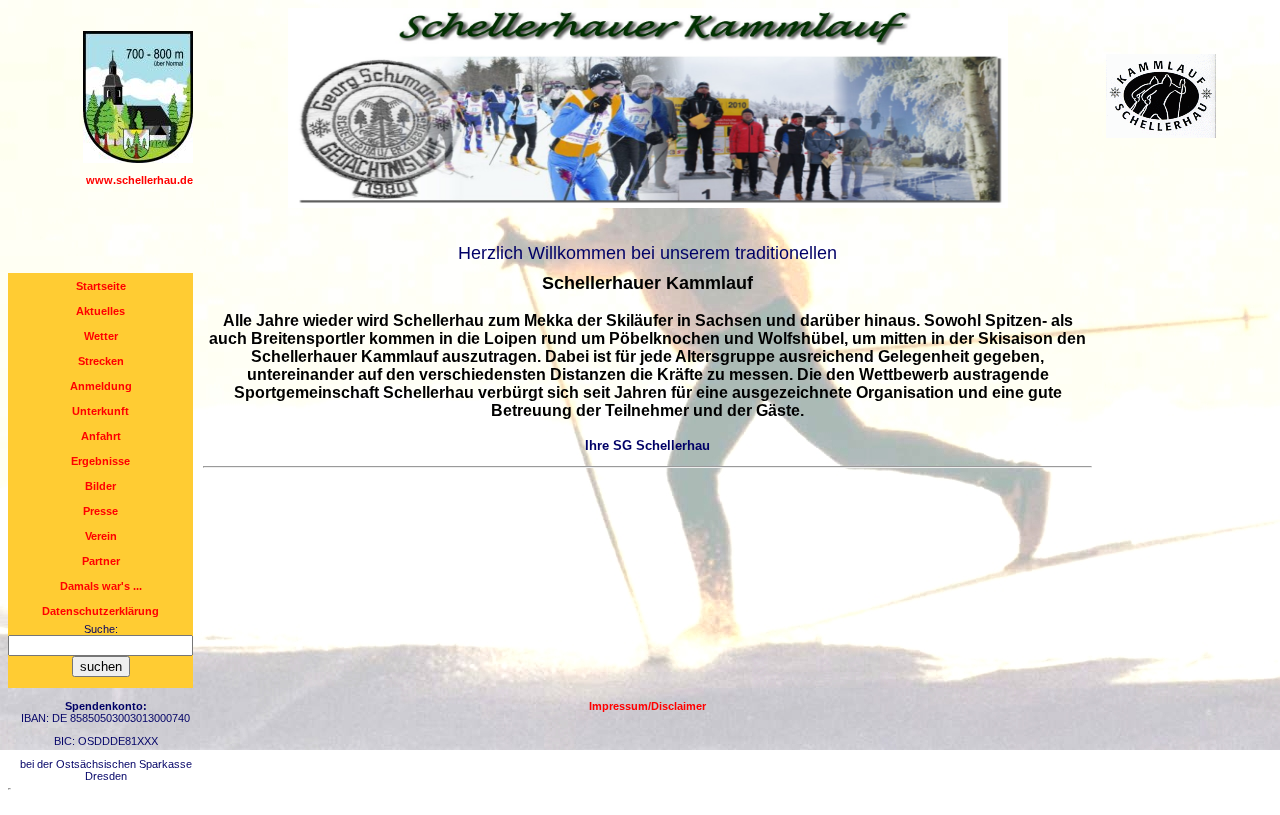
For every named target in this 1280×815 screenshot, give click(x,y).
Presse (100, 511)
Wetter (101, 336)
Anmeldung (101, 386)
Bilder (100, 486)
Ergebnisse (100, 461)
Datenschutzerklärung (100, 611)
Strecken (101, 361)
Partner (101, 561)
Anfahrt (101, 436)
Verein (101, 536)
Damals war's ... (101, 586)
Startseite (101, 286)
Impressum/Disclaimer (647, 706)
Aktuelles (100, 311)
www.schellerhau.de (139, 180)
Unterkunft (100, 411)
